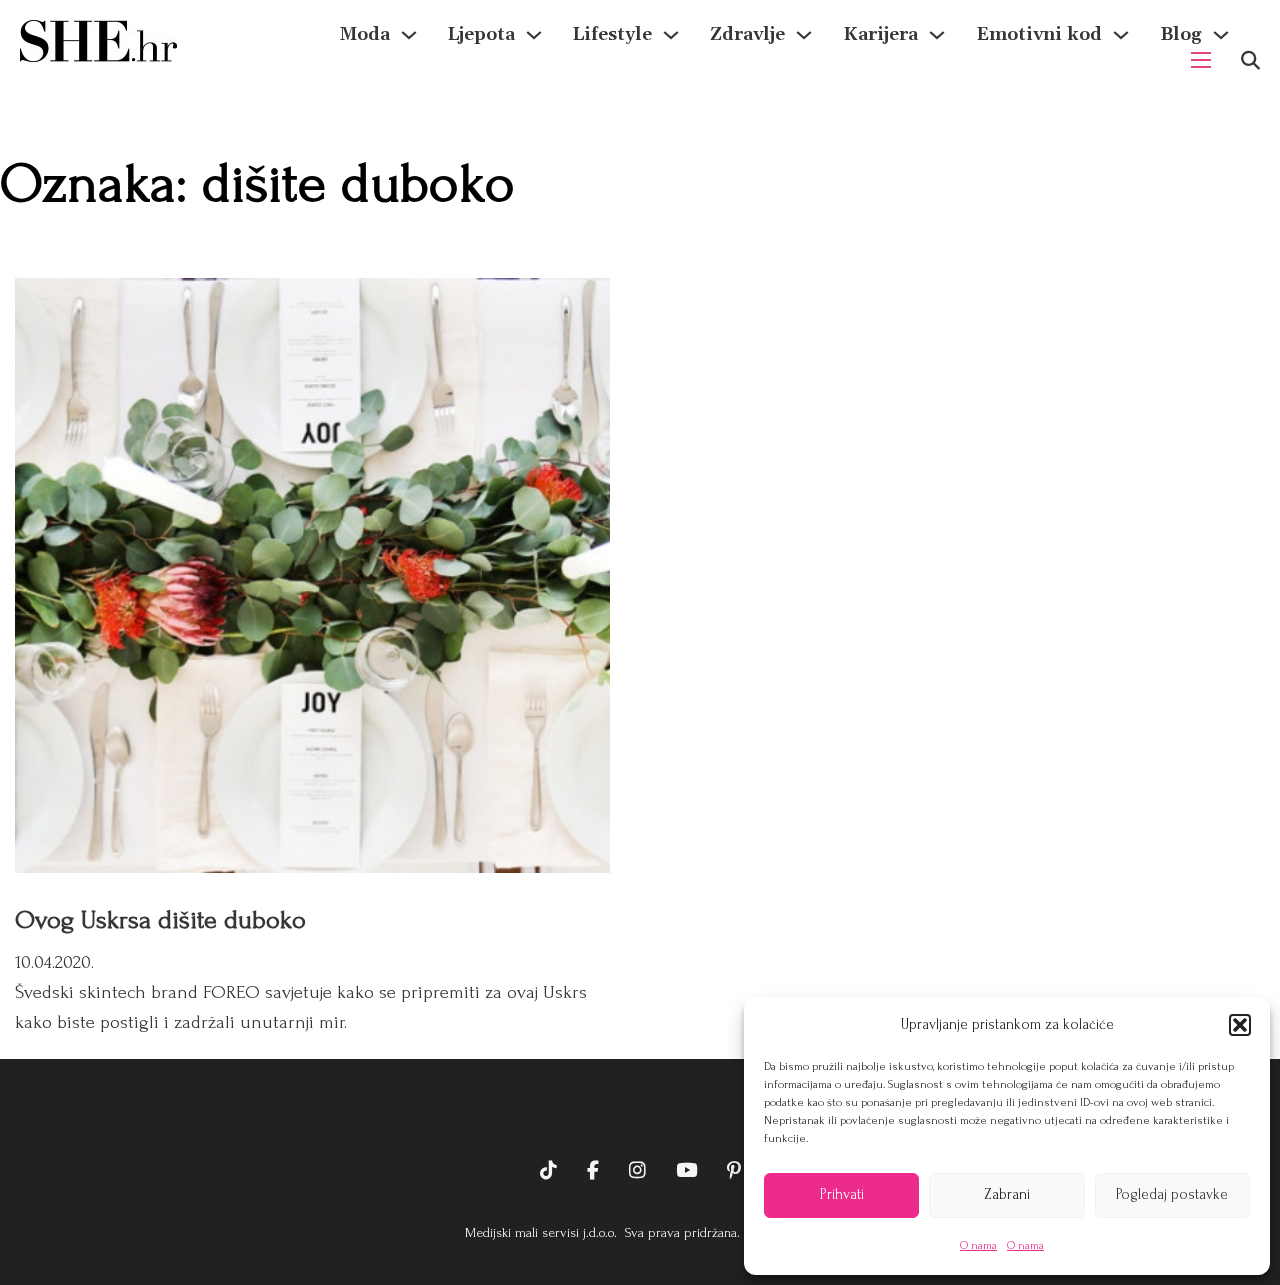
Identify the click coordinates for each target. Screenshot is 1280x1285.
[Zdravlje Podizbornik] (804, 35)
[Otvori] (1250, 60)
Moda (365, 34)
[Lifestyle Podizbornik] (671, 35)
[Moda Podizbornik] (409, 35)
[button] (1240, 1025)
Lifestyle (612, 34)
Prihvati (842, 1194)
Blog (1181, 34)
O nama (978, 1245)
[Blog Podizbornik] (1221, 35)
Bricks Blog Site (640, 1109)
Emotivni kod (1039, 34)
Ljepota (481, 34)
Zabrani (1007, 1194)
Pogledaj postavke (1172, 1194)
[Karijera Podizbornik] (937, 35)
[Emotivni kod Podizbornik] (1121, 35)
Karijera (880, 34)
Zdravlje (747, 34)
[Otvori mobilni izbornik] (1201, 60)
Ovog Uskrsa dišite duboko (160, 920)
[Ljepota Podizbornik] (534, 35)
